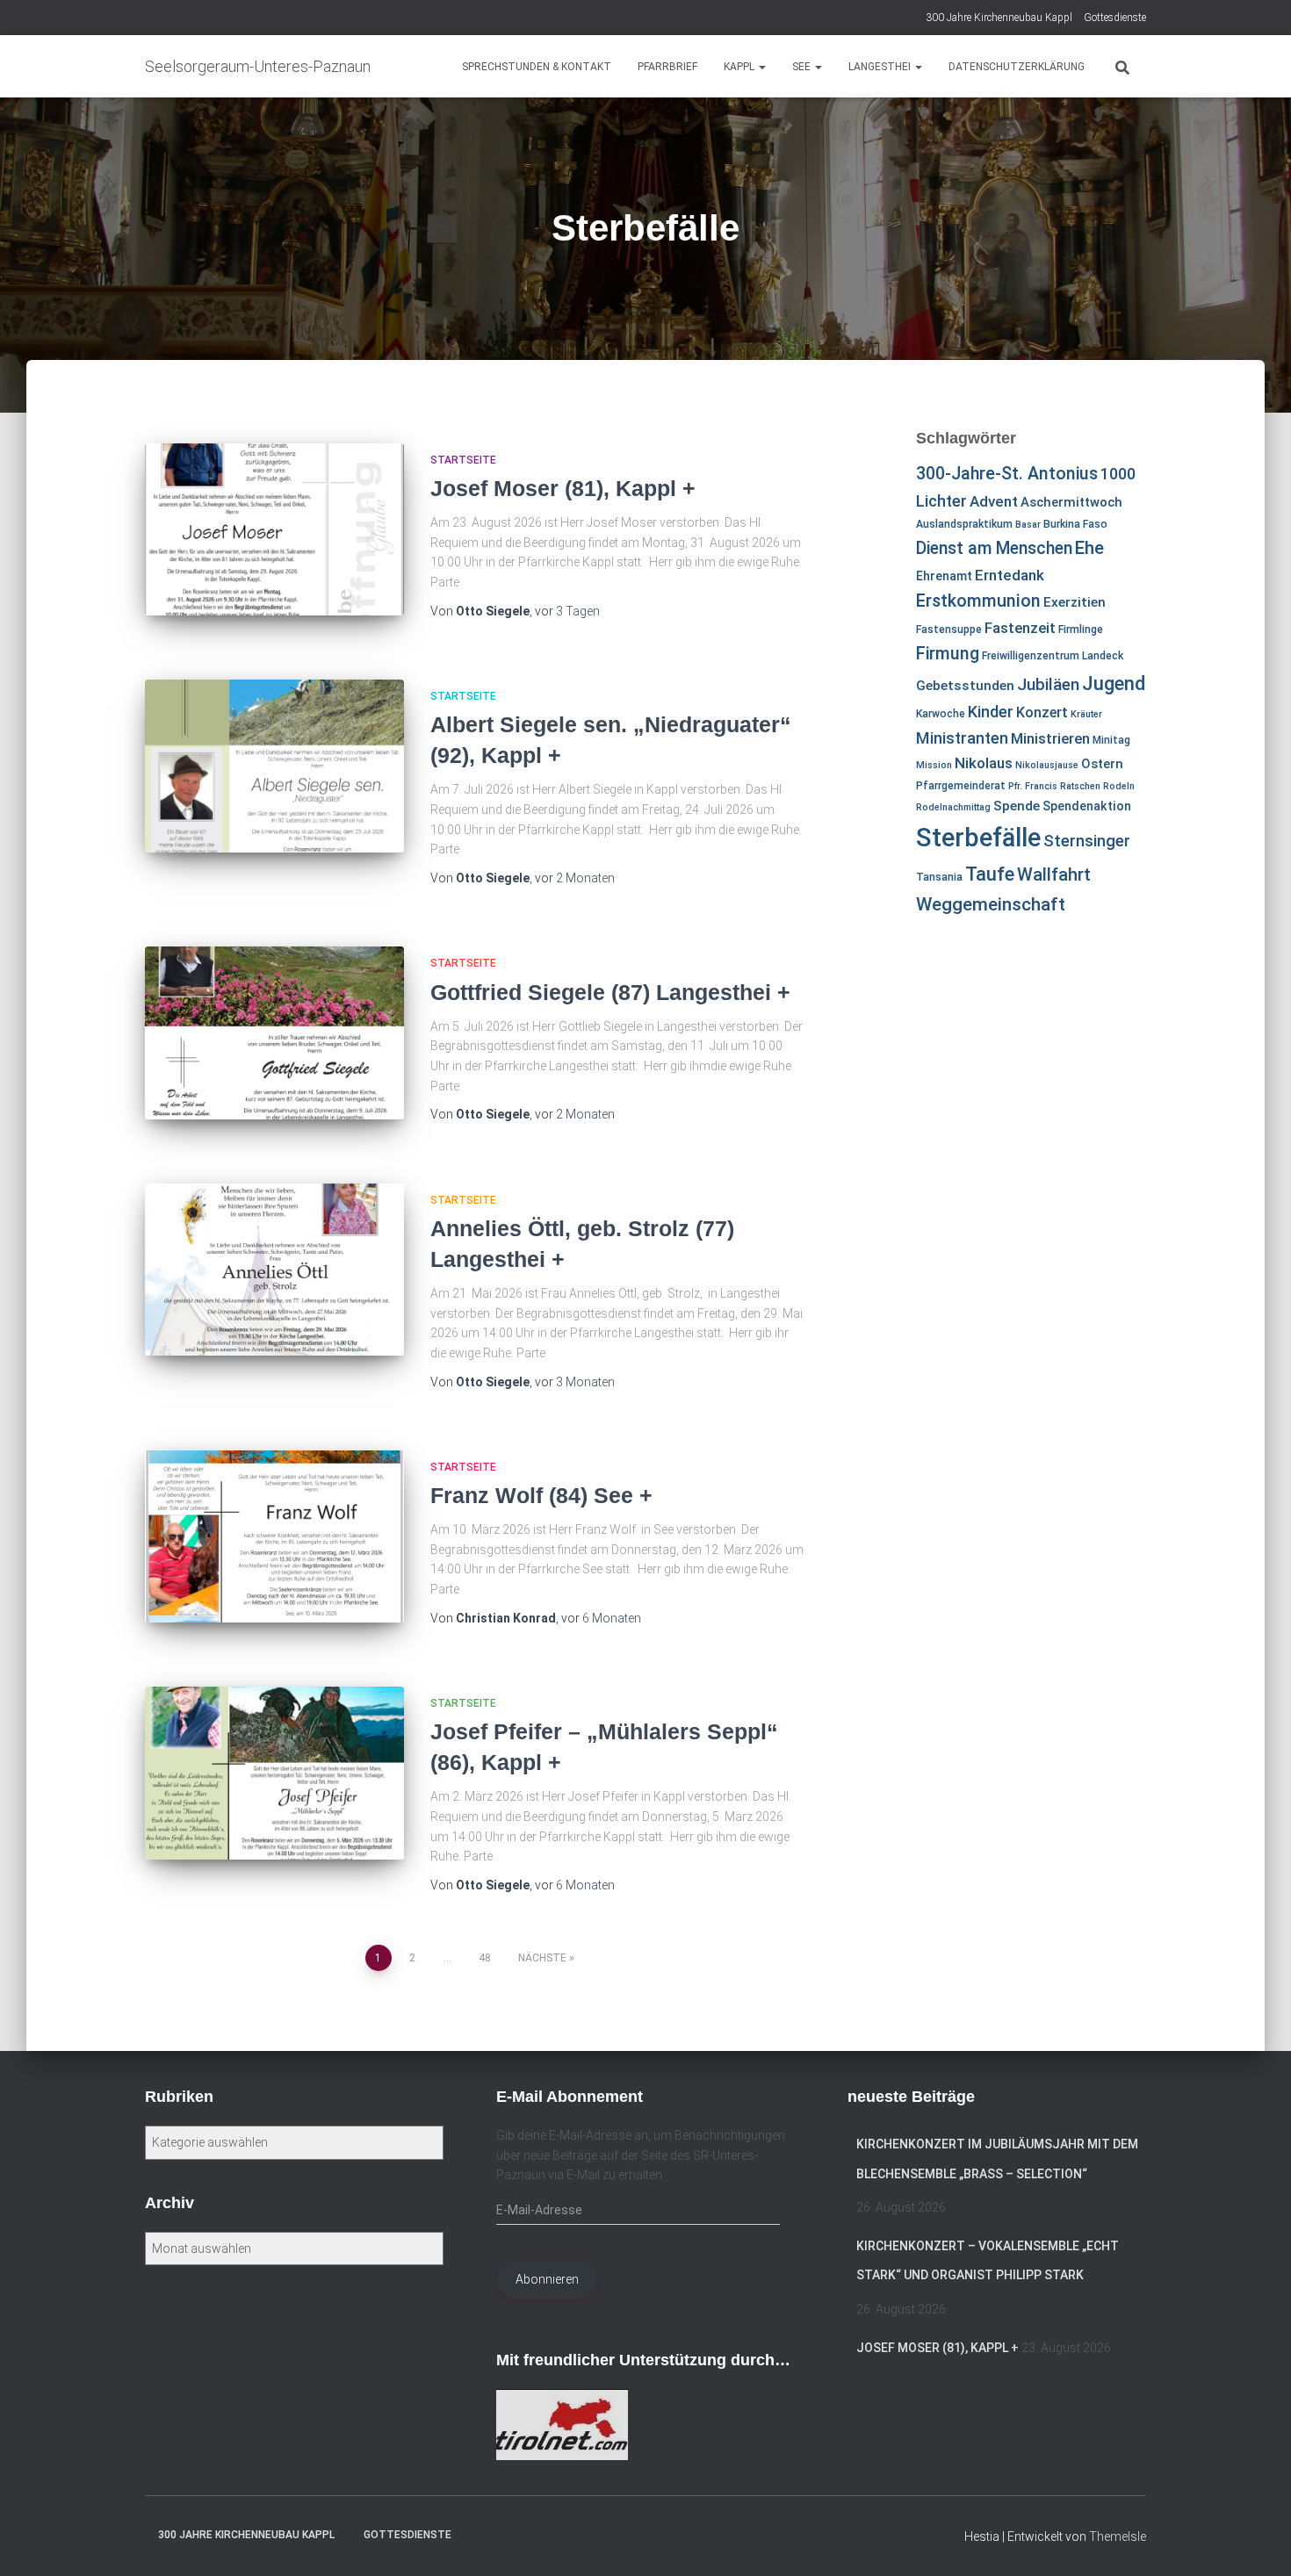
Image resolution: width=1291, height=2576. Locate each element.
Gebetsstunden (965, 686)
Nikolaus (984, 763)
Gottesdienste (1115, 18)
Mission (934, 765)
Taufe (990, 874)
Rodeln (1119, 786)
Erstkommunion (978, 601)
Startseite (463, 460)
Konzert (1042, 712)
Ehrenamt (944, 576)
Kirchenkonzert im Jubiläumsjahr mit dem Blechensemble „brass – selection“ (997, 2159)
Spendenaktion (1087, 806)
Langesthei (881, 67)
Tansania (939, 877)
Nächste (542, 1958)
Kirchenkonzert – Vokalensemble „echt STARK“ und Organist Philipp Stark (988, 2261)
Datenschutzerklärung (1017, 67)
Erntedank (1010, 575)
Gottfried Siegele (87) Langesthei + (610, 992)
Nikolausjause (1047, 765)
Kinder (991, 712)
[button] (761, 67)
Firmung (948, 654)
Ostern (1102, 764)
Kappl (740, 67)
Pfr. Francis (1033, 786)
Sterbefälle (978, 838)
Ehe (1089, 548)
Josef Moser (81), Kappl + (563, 488)
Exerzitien (1075, 602)
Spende (1017, 806)
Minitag (1111, 740)
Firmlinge (1081, 630)
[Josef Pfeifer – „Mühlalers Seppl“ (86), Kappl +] (274, 1773)
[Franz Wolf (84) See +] (274, 1537)
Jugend (1114, 683)
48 (485, 1958)
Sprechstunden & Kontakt (537, 67)
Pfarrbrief (667, 67)
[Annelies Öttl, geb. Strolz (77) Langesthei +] (274, 1270)
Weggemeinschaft (991, 904)
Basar (1028, 525)
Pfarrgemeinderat (961, 786)
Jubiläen (1048, 685)
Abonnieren (547, 2279)
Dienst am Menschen (994, 548)
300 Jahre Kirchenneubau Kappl (999, 18)
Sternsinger (1087, 841)
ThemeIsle (1118, 2536)
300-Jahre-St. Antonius (1007, 474)
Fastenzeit (1020, 628)
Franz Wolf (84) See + (541, 1495)
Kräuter (1086, 714)
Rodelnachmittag (953, 807)
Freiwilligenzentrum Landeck (1053, 656)
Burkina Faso (1075, 524)
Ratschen (1080, 786)
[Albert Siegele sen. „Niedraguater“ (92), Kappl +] (274, 766)
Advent (994, 501)
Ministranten (962, 738)
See (803, 67)
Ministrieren (1050, 738)
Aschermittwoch (1071, 502)
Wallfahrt (1054, 874)
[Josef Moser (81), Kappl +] (274, 530)
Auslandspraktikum (964, 524)
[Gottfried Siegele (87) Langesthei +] (274, 1033)
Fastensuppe (949, 630)
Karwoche (941, 714)
